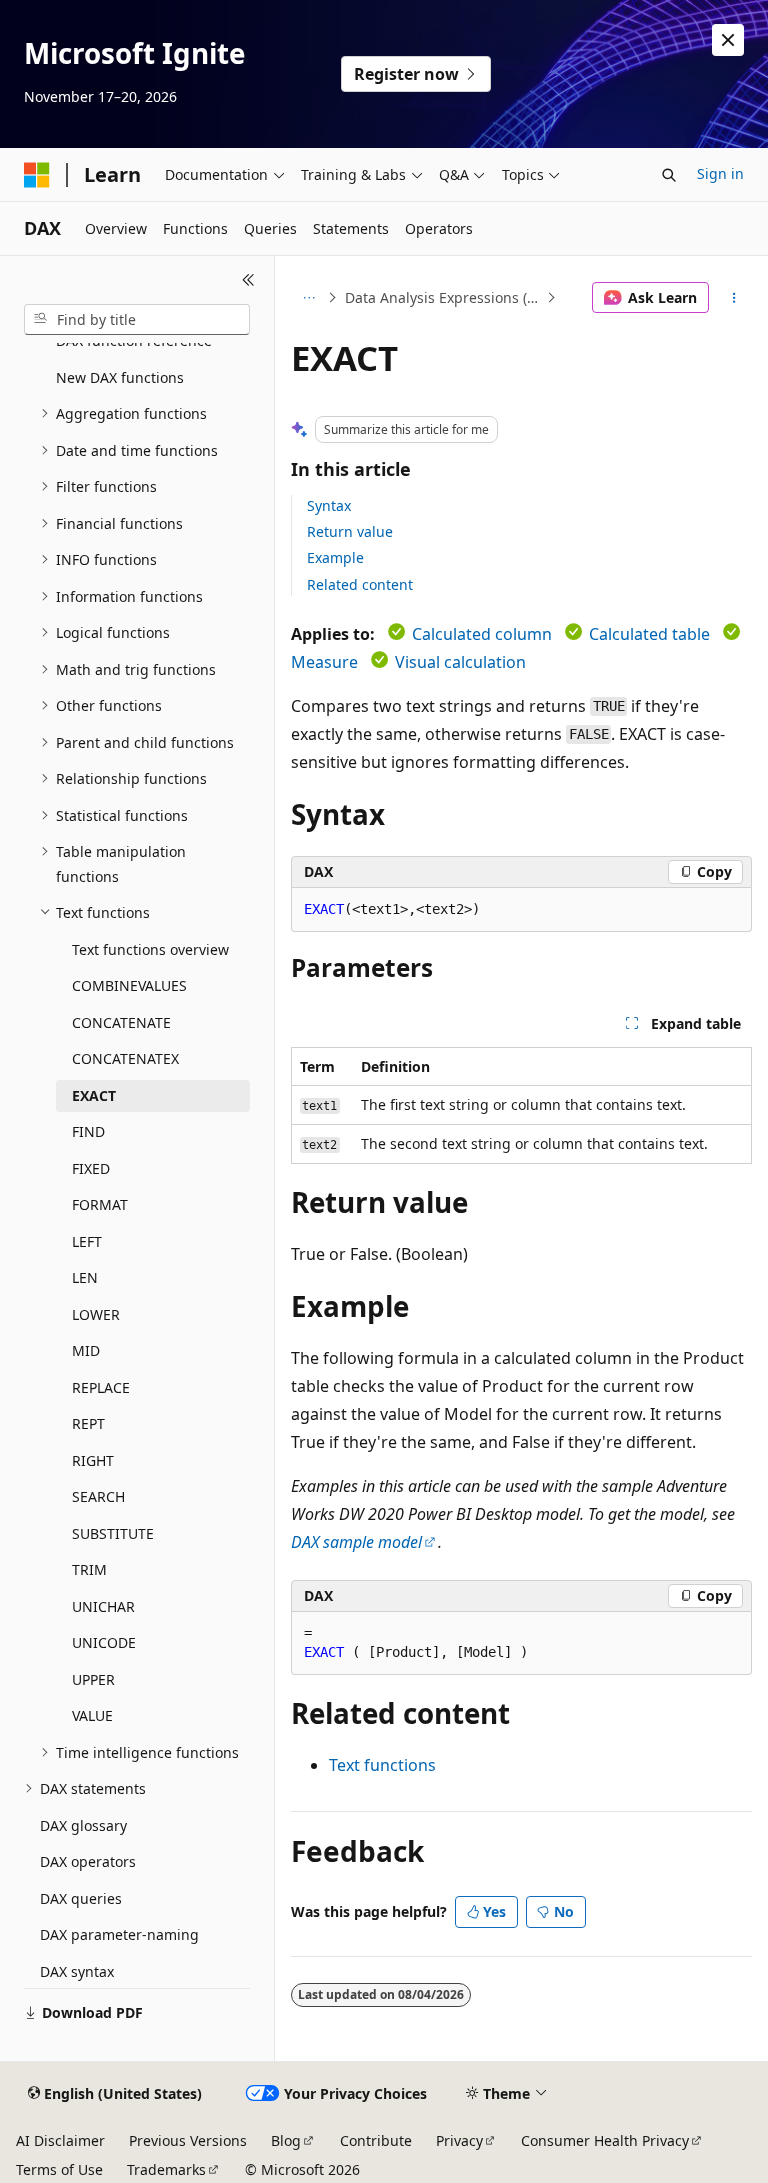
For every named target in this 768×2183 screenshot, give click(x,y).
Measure (324, 662)
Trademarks (166, 2169)
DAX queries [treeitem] (81, 1898)
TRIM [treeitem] (89, 1569)
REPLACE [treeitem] (101, 1387)
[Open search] (669, 175)
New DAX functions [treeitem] (120, 377)
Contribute (376, 2140)
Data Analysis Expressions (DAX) (443, 297)
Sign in (720, 173)
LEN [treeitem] (85, 1277)
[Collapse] (248, 280)
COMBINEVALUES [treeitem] (129, 985)
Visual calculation (460, 662)
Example (335, 557)
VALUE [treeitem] (92, 1715)
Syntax (329, 505)
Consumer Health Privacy (605, 2140)
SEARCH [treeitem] (98, 1496)
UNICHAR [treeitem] (103, 1606)
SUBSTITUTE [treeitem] (113, 1533)
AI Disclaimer (60, 2140)
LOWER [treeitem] (96, 1314)
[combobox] (137, 320)
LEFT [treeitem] (87, 1241)
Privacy (459, 2140)
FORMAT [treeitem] (100, 1204)
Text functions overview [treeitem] (150, 949)
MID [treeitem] (86, 1350)
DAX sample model (356, 1542)
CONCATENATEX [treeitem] (125, 1058)
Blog (286, 2140)
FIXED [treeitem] (91, 1168)
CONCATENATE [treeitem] (121, 1022)
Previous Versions (188, 2140)
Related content (360, 584)
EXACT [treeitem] (94, 1095)
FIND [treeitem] (88, 1131)
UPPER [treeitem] (93, 1679)
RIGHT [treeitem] (93, 1460)
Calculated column (482, 634)
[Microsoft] (37, 175)
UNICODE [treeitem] (104, 1642)
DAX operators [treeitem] (88, 1861)
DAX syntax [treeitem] (77, 1971)
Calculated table (649, 634)
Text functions (382, 1765)
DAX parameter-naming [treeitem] (119, 1934)
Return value (350, 531)
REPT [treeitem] (88, 1423)
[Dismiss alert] (728, 40)
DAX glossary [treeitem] (83, 1825)
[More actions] (734, 298)
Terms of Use (59, 2169)
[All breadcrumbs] (308, 298)
